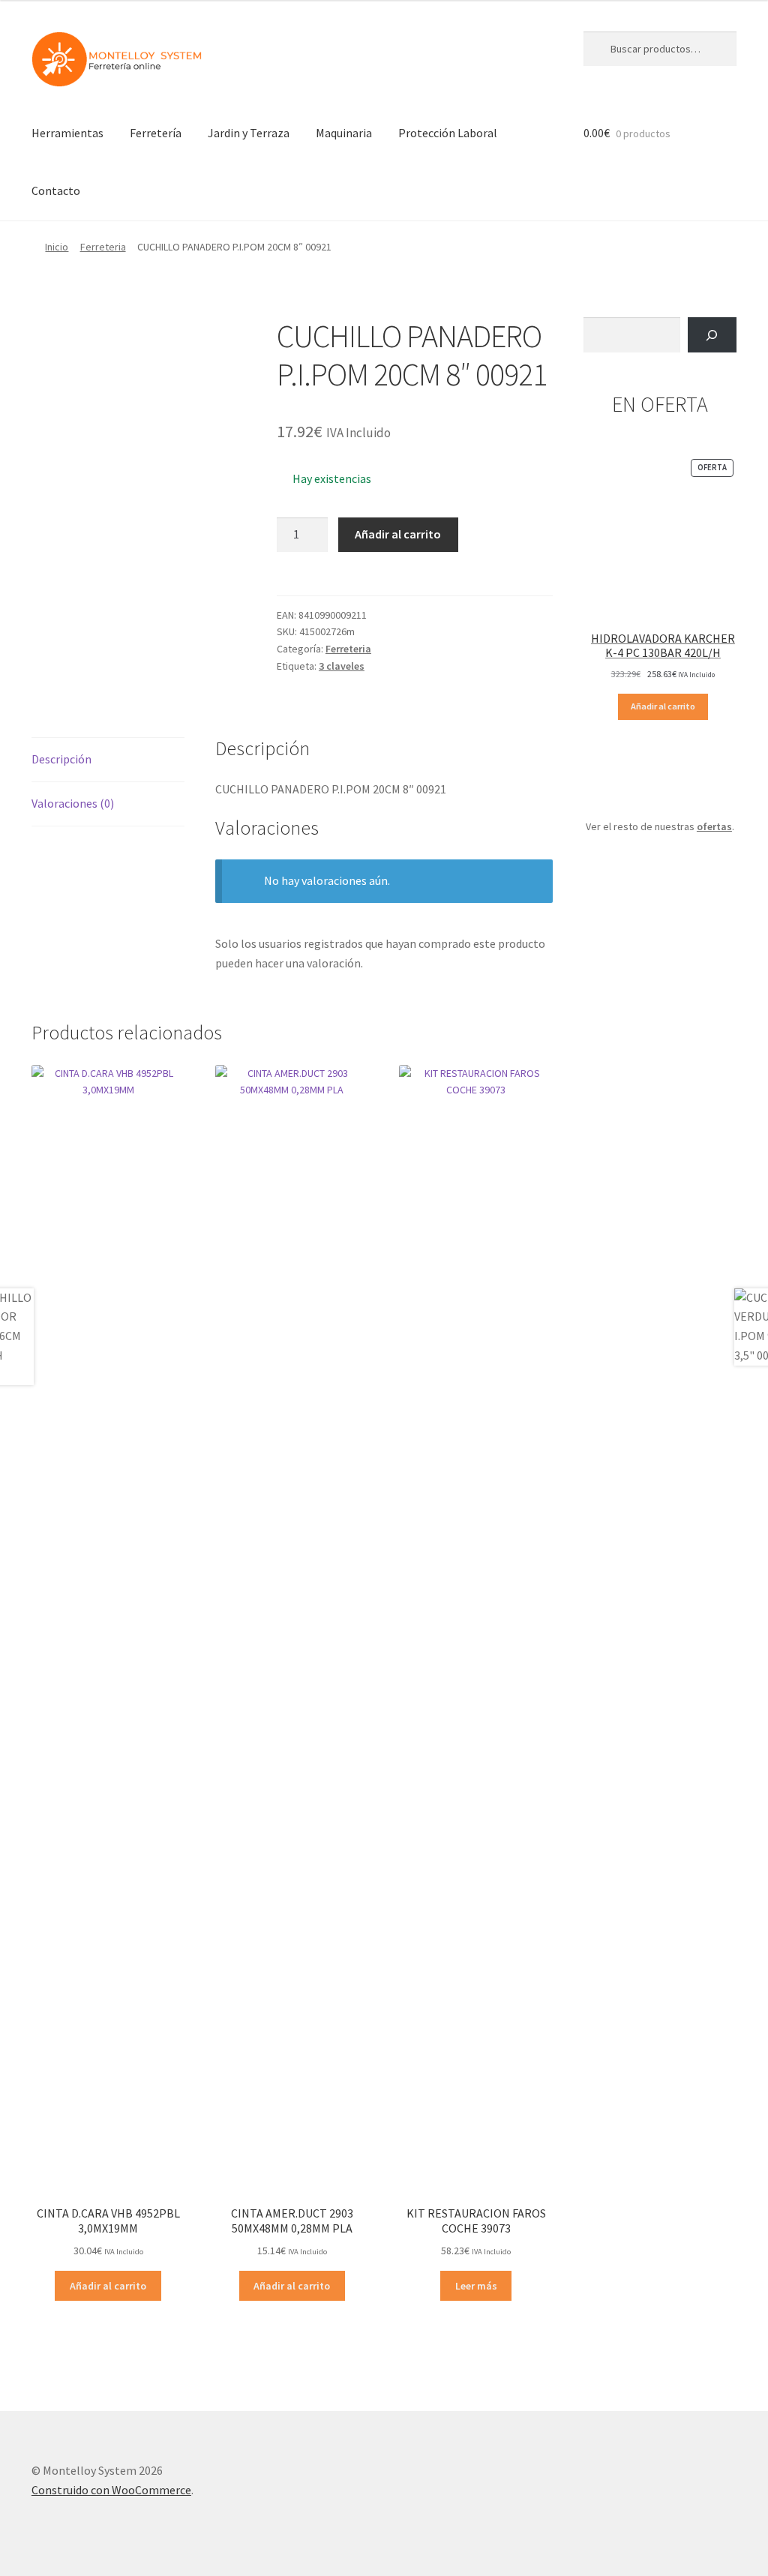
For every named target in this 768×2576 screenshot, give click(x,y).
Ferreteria (103, 247)
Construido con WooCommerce (111, 2490)
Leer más (476, 2286)
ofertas (714, 826)
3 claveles (342, 666)
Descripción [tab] (61, 759)
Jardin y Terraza (249, 133)
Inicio (57, 247)
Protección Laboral (448, 133)
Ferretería (156, 133)
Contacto (56, 190)
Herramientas (67, 133)
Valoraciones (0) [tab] (73, 803)
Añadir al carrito (398, 534)
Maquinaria (344, 133)
